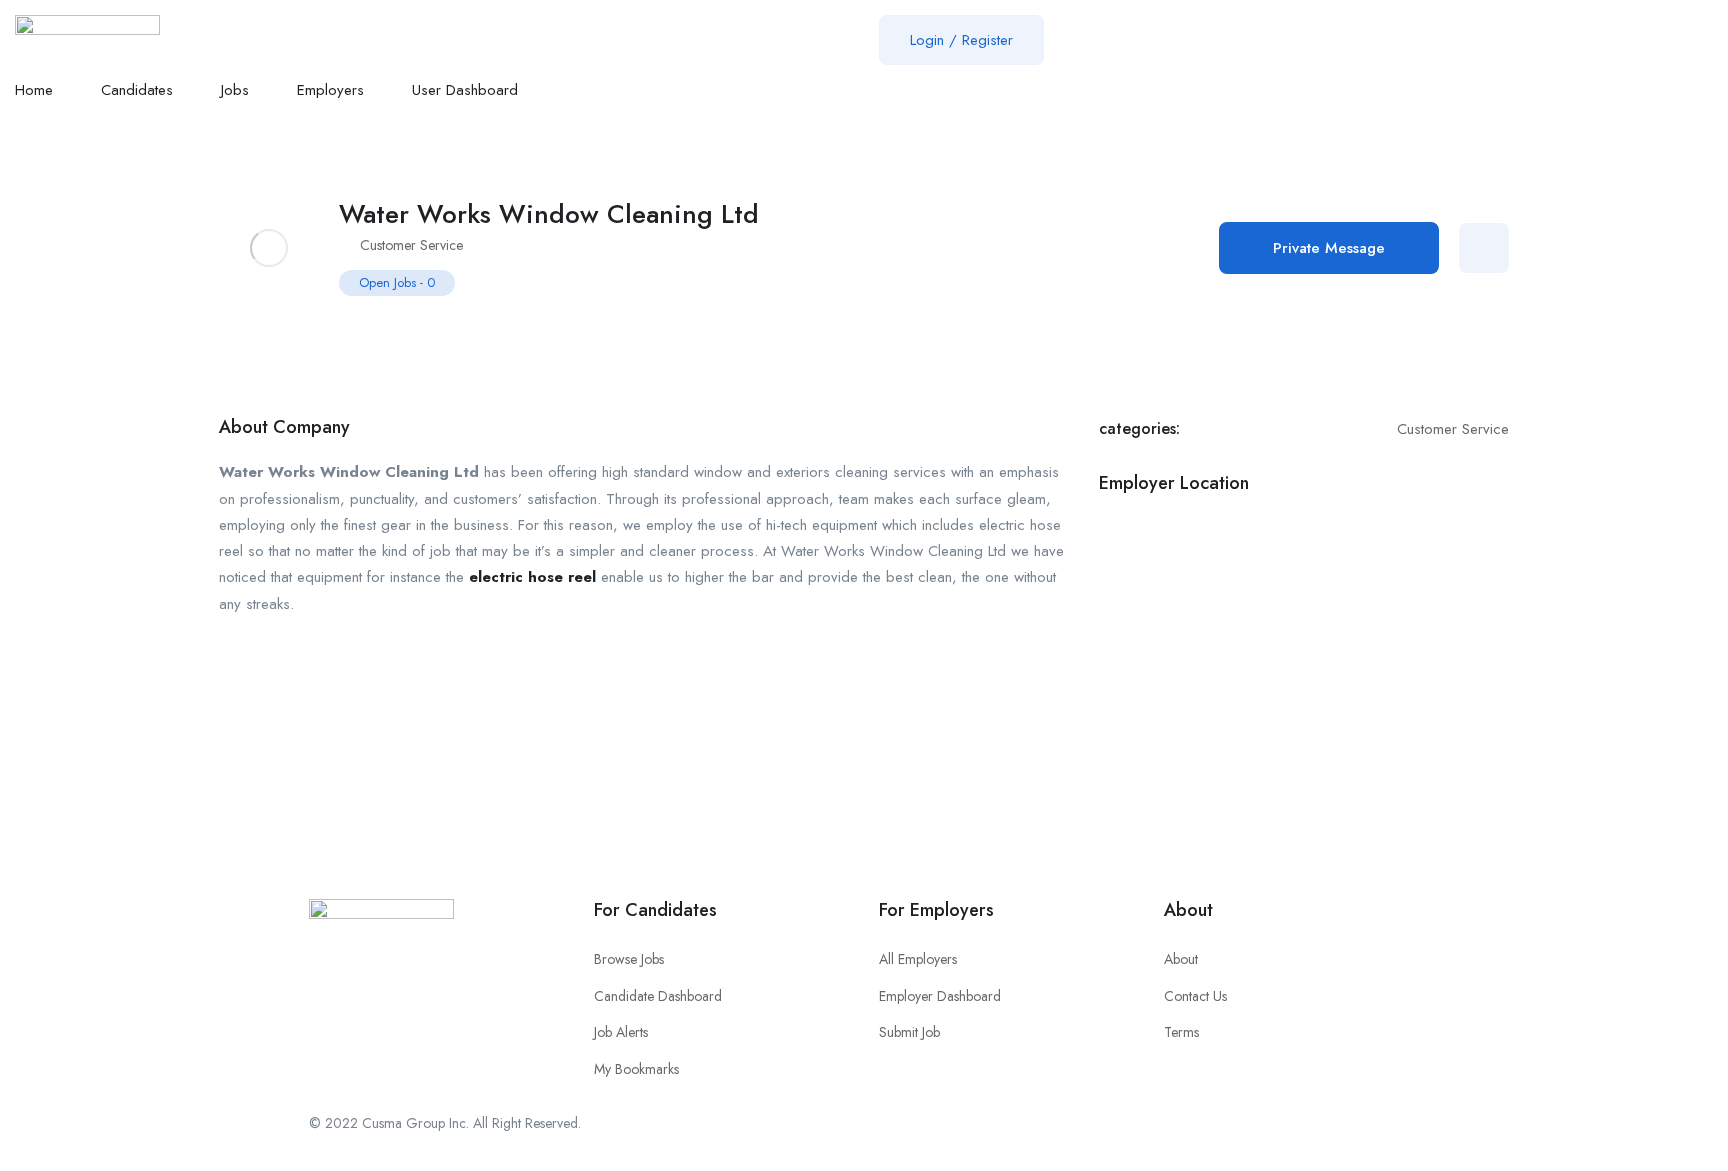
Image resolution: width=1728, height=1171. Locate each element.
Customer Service (411, 245)
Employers (330, 90)
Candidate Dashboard (658, 996)
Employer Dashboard (940, 996)
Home (34, 90)
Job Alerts (621, 1032)
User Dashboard (465, 90)
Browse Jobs (629, 959)
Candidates (137, 90)
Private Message (1329, 248)
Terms (1181, 1032)
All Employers (918, 959)
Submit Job (909, 1032)
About (1181, 959)
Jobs (235, 90)
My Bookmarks (636, 1069)
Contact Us (1195, 996)
